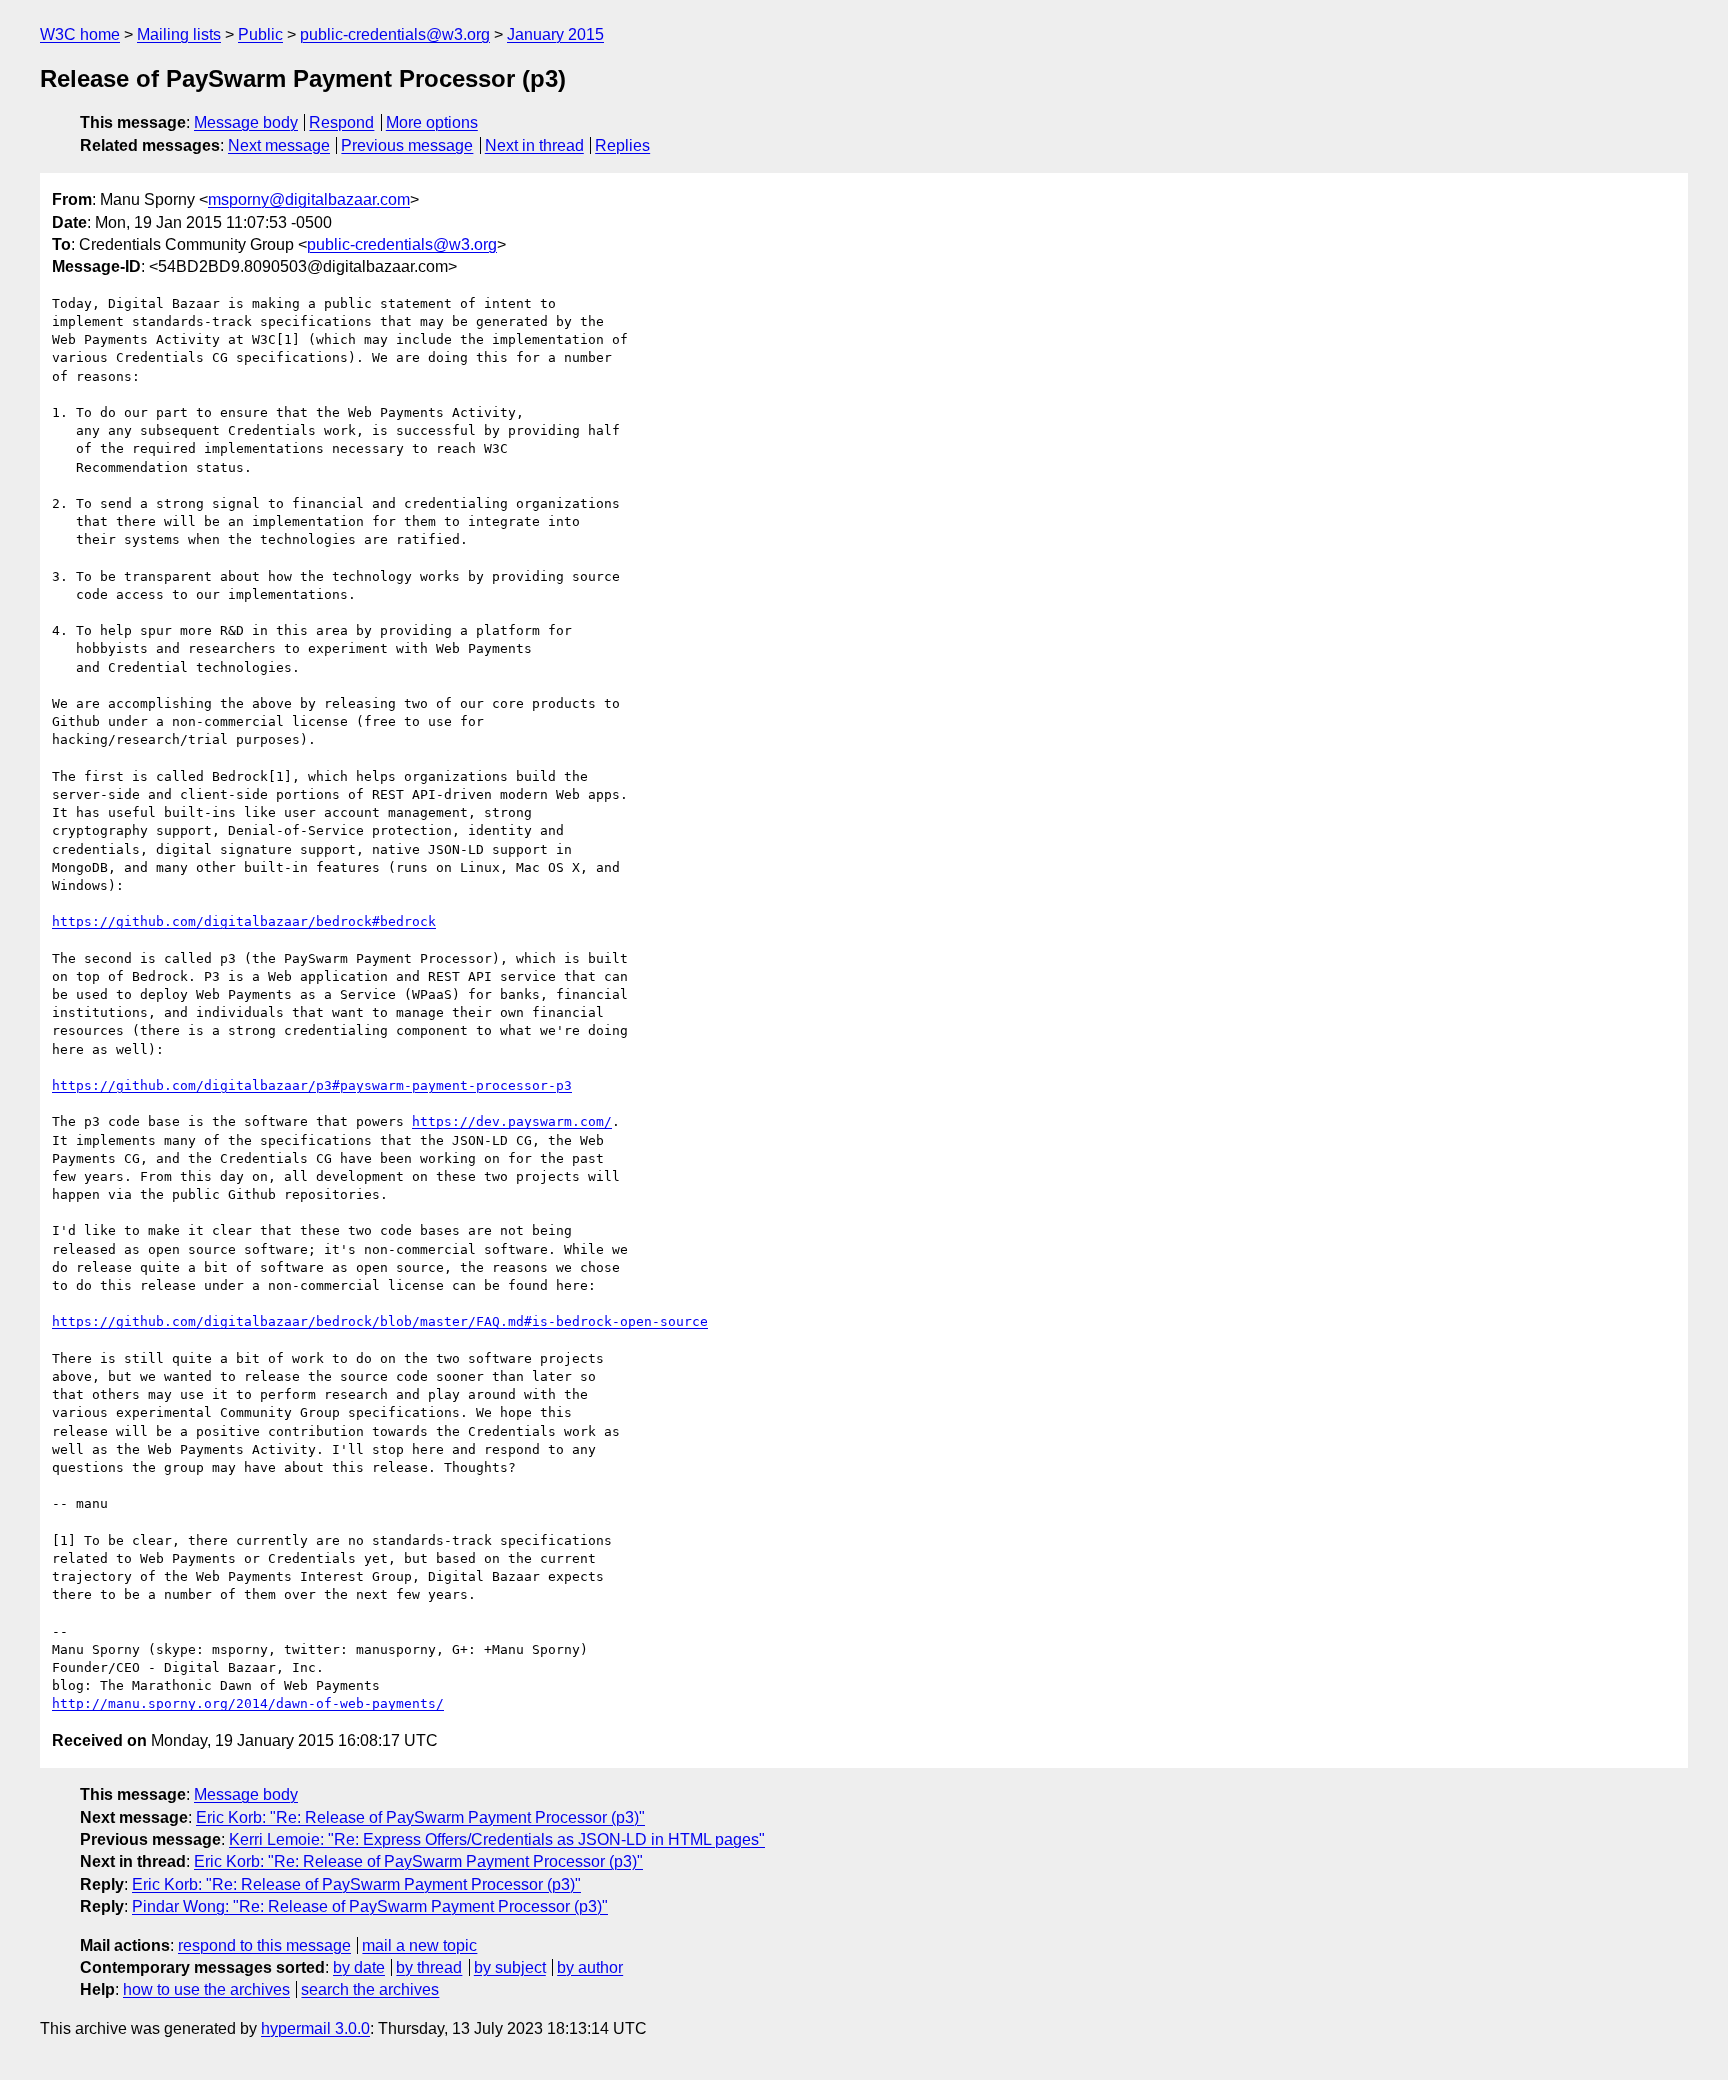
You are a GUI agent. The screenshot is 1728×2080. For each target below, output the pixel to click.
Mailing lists (179, 34)
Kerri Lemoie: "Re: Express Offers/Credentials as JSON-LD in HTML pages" (497, 1839)
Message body (246, 122)
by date (359, 1967)
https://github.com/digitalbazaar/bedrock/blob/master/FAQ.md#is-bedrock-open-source (380, 1321)
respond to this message (264, 1945)
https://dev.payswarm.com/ (512, 1121)
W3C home (80, 34)
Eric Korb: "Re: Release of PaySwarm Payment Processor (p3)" (420, 1817)
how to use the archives (206, 1989)
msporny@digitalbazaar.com (309, 199)
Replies (622, 145)
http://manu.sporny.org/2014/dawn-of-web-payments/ (248, 1703)
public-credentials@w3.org (395, 34)
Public (260, 34)
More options (432, 122)
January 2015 (555, 34)
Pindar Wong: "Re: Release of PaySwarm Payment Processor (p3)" (370, 1906)
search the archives (370, 1989)
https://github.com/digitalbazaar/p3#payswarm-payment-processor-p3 (312, 1085)
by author (590, 1967)
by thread (429, 1967)
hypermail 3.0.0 (315, 2028)
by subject (510, 1967)
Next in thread (534, 145)
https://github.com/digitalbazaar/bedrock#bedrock (244, 921)
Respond (341, 122)
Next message (279, 145)
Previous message (407, 145)
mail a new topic (419, 1945)
